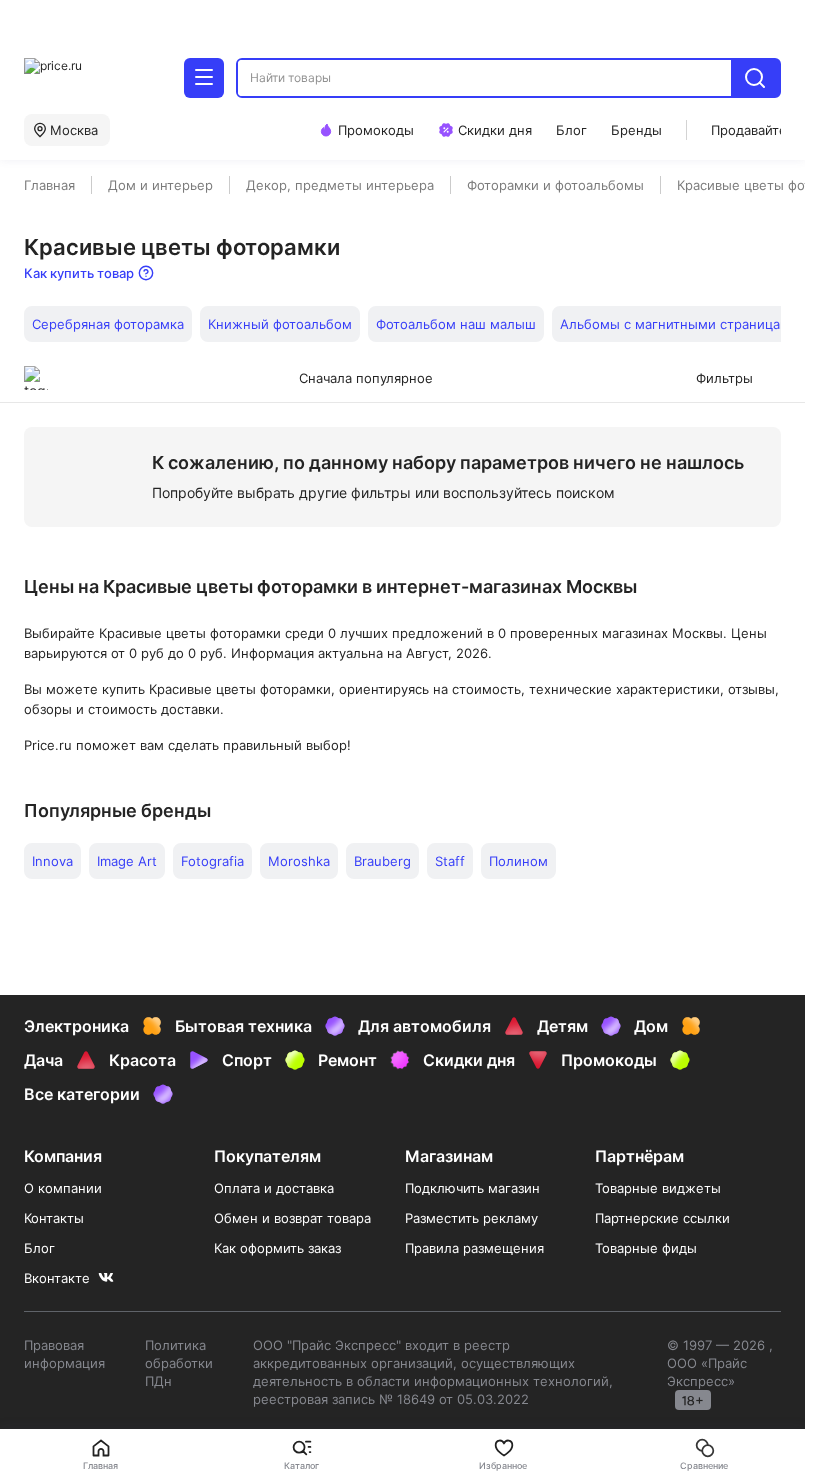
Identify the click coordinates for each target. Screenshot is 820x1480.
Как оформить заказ (277, 1248)
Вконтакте (57, 1278)
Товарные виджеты (658, 1188)
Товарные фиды (646, 1248)
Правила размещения (474, 1248)
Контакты (54, 1218)
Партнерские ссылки (662, 1218)
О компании (63, 1188)
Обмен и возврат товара (292, 1218)
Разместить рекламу (471, 1218)
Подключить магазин (472, 1188)
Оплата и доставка (274, 1188)
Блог (39, 1248)
